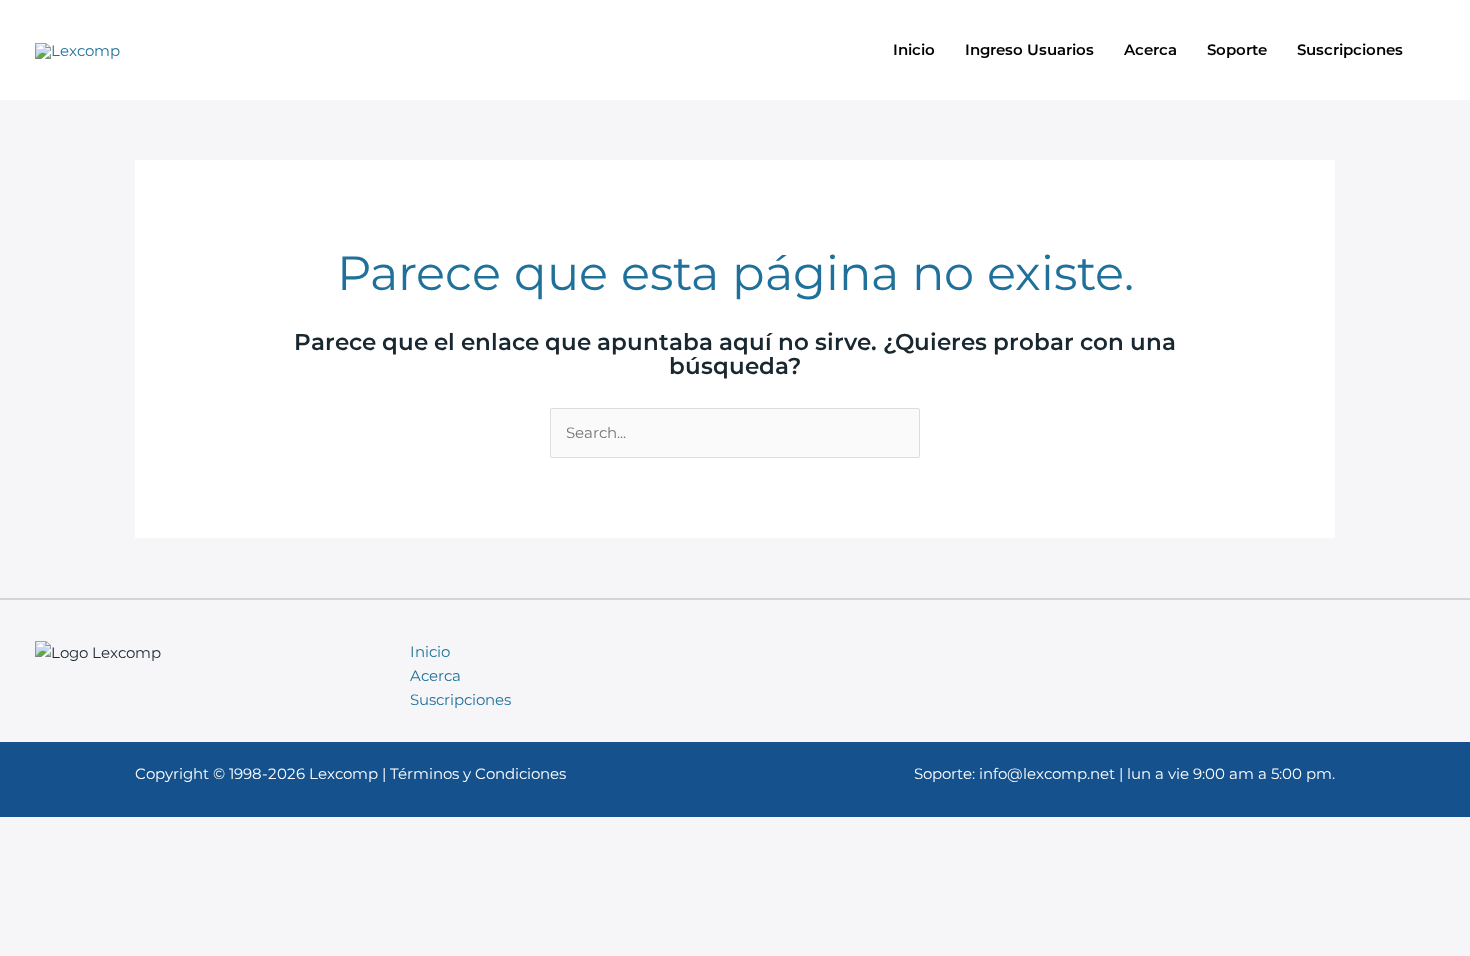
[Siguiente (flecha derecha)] (1435, 408)
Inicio (914, 49)
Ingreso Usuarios (1029, 49)
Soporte (1237, 49)
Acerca (1150, 49)
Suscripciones (1350, 49)
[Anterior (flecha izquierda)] (35, 408)
